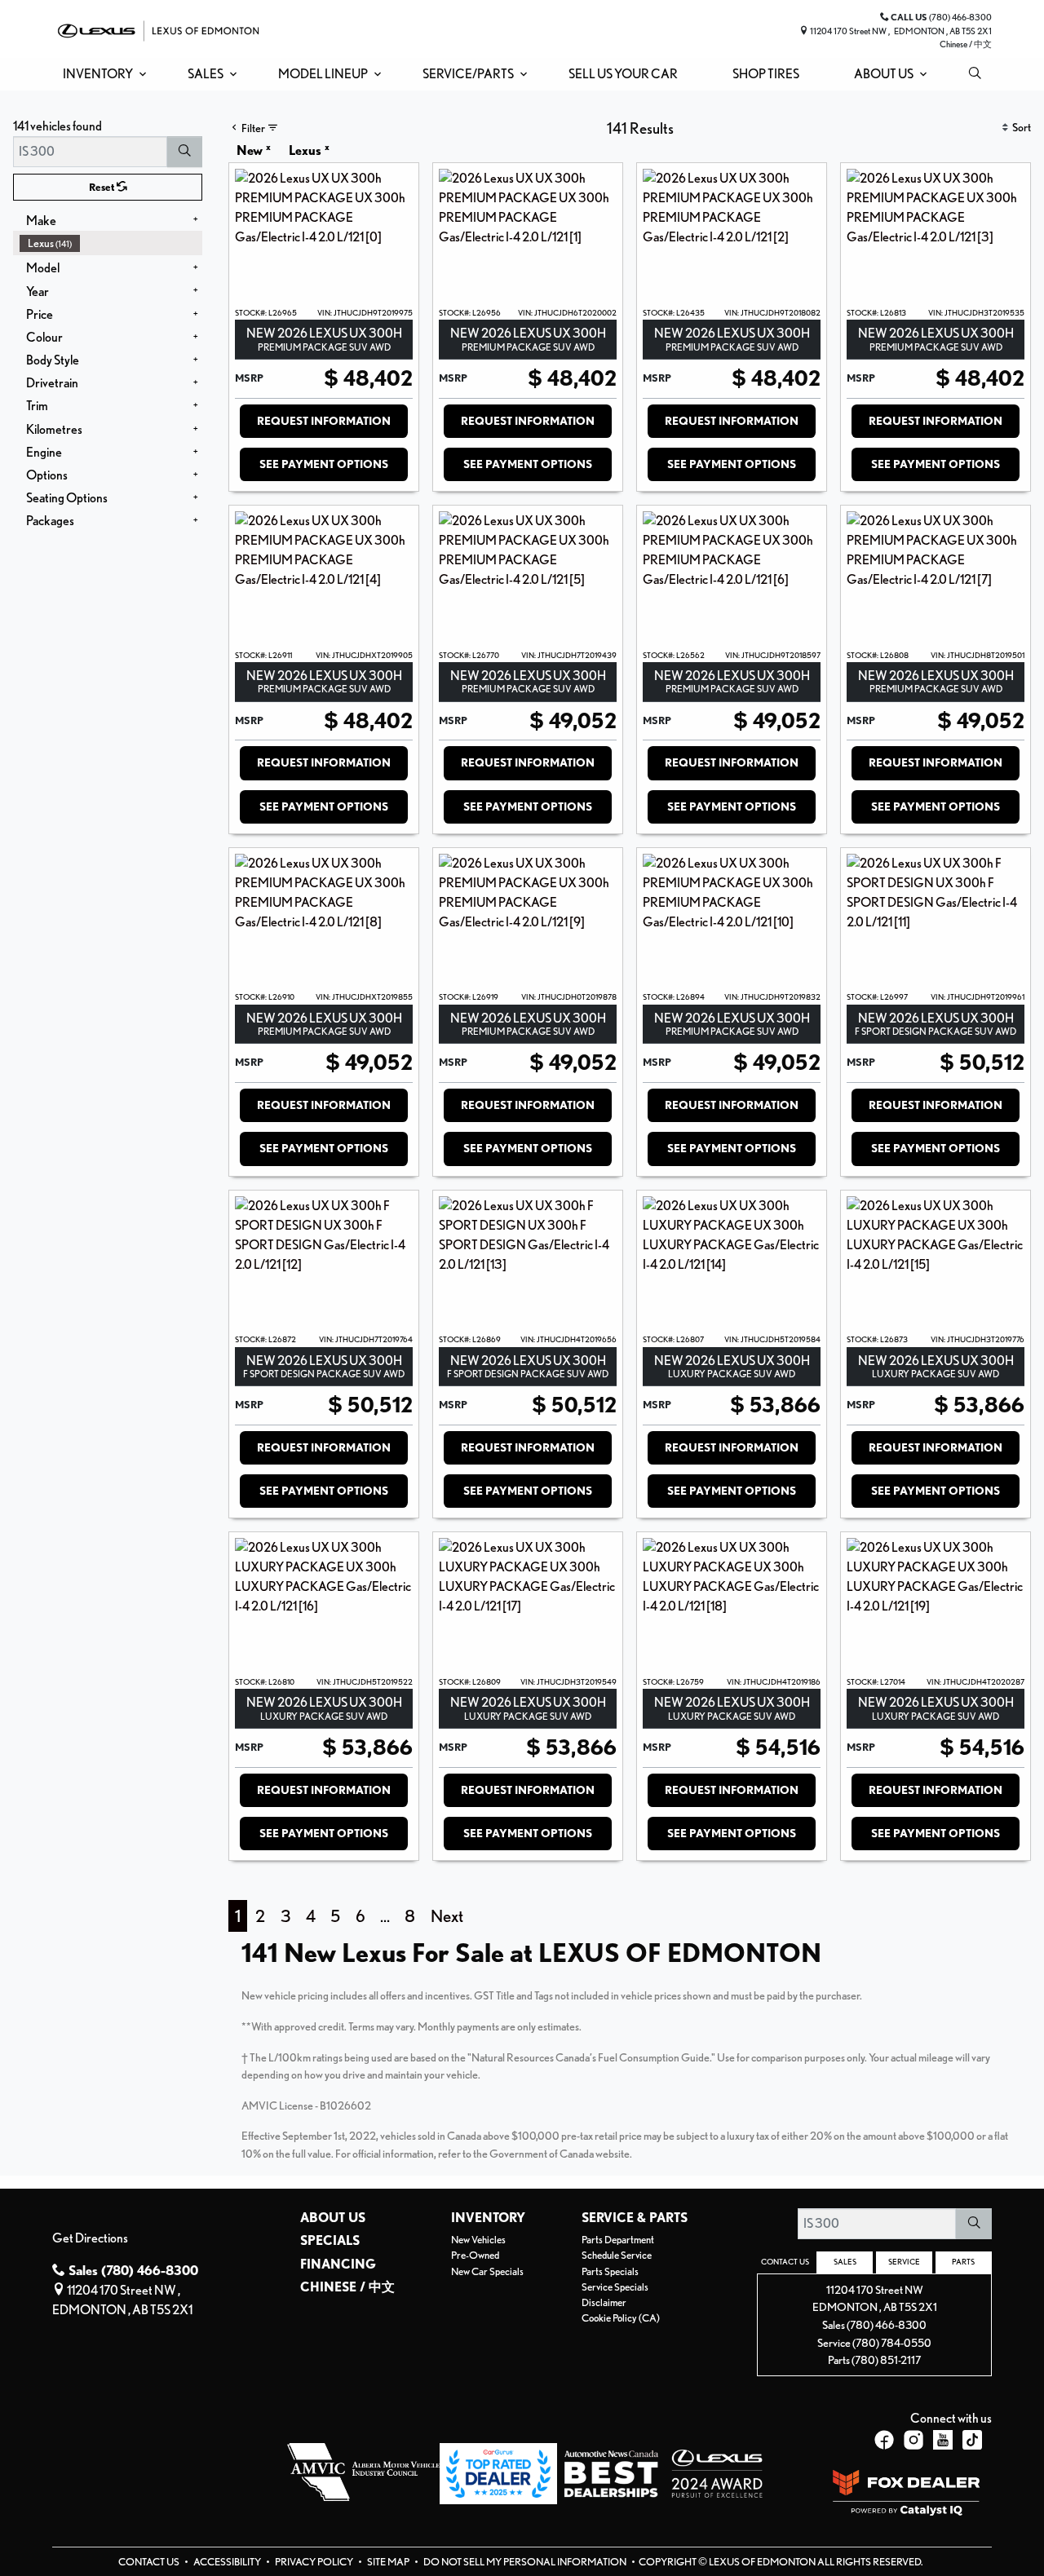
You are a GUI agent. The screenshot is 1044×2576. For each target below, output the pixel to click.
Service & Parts (635, 2218)
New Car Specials (487, 2271)
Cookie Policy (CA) (621, 2318)
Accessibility (228, 2562)
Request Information (324, 421)
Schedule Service (617, 2255)
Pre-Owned (475, 2255)
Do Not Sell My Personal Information (526, 2562)
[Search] (185, 152)
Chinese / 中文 (966, 44)
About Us (333, 2218)
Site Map (389, 2562)
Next (447, 1916)
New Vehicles (478, 2240)
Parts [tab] (963, 2261)
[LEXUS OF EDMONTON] (158, 29)
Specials (330, 2241)
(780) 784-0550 (892, 2342)
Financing (338, 2264)
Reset (103, 187)
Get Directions (90, 2238)
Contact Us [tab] (785, 2261)
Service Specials (615, 2287)
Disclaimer (604, 2302)
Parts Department (618, 2240)
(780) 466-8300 (887, 2324)
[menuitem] (111, 243)
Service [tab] (904, 2261)
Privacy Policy (315, 2562)
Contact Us (150, 2562)
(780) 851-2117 (886, 2359)
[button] (102, 74)
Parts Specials (610, 2271)
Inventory (488, 2218)
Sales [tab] (845, 2261)
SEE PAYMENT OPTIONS (324, 464)
